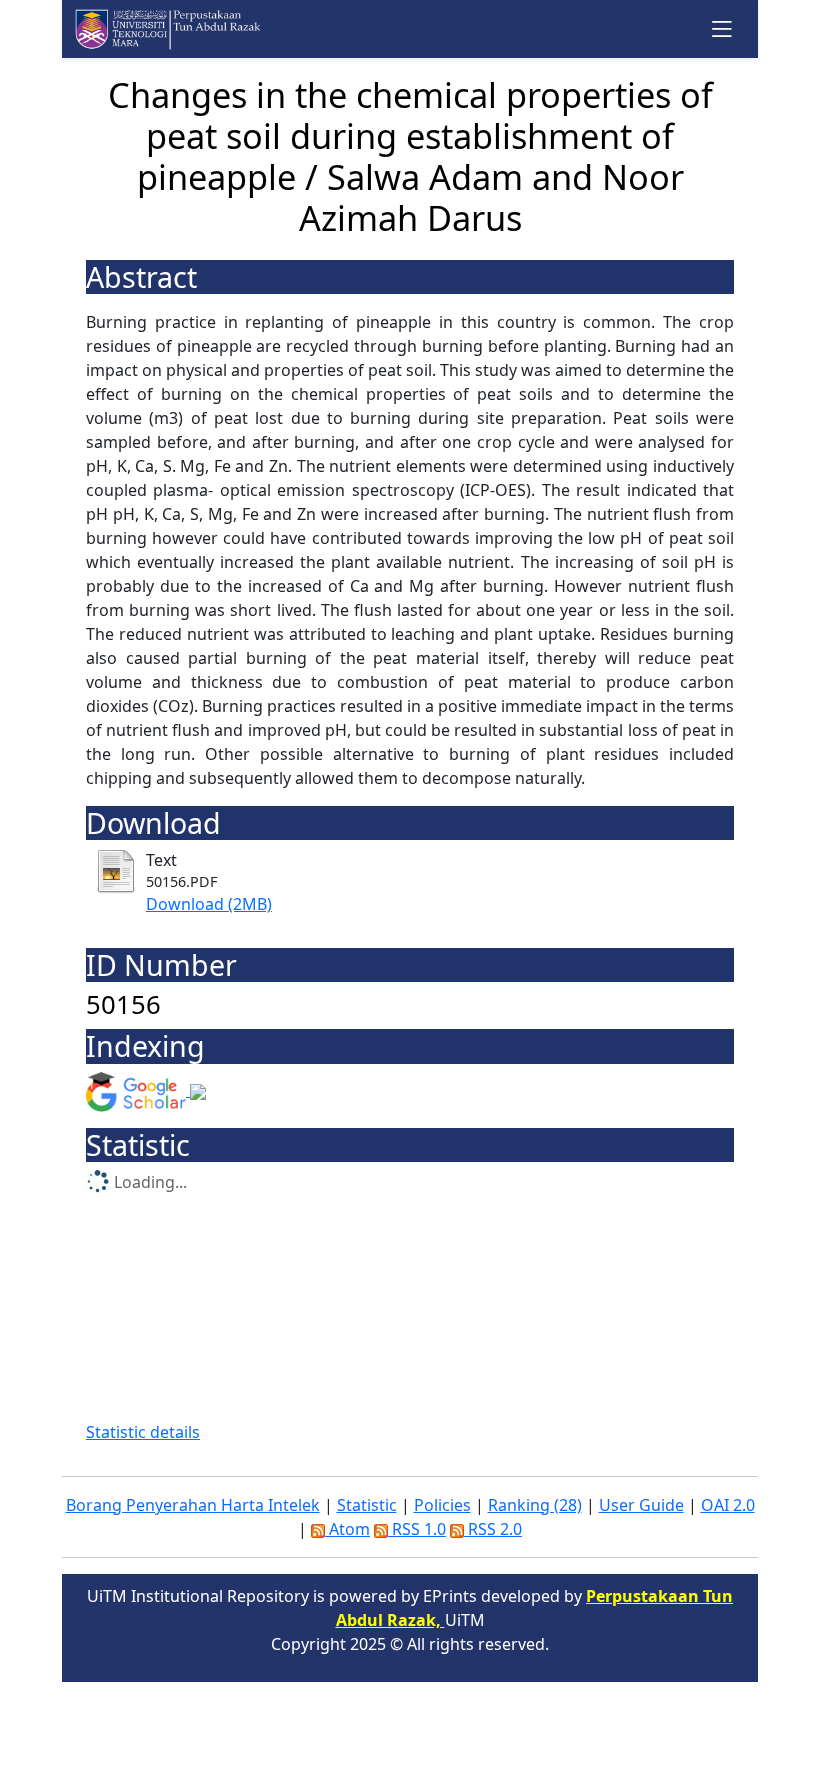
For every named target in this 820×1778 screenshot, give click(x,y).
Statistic (367, 1505)
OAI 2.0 (728, 1505)
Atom (347, 1529)
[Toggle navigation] (722, 28)
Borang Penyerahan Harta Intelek (193, 1505)
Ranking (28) (535, 1505)
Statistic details (143, 1432)
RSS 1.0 (417, 1529)
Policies (442, 1505)
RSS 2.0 (493, 1529)
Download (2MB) (209, 904)
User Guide (641, 1505)
